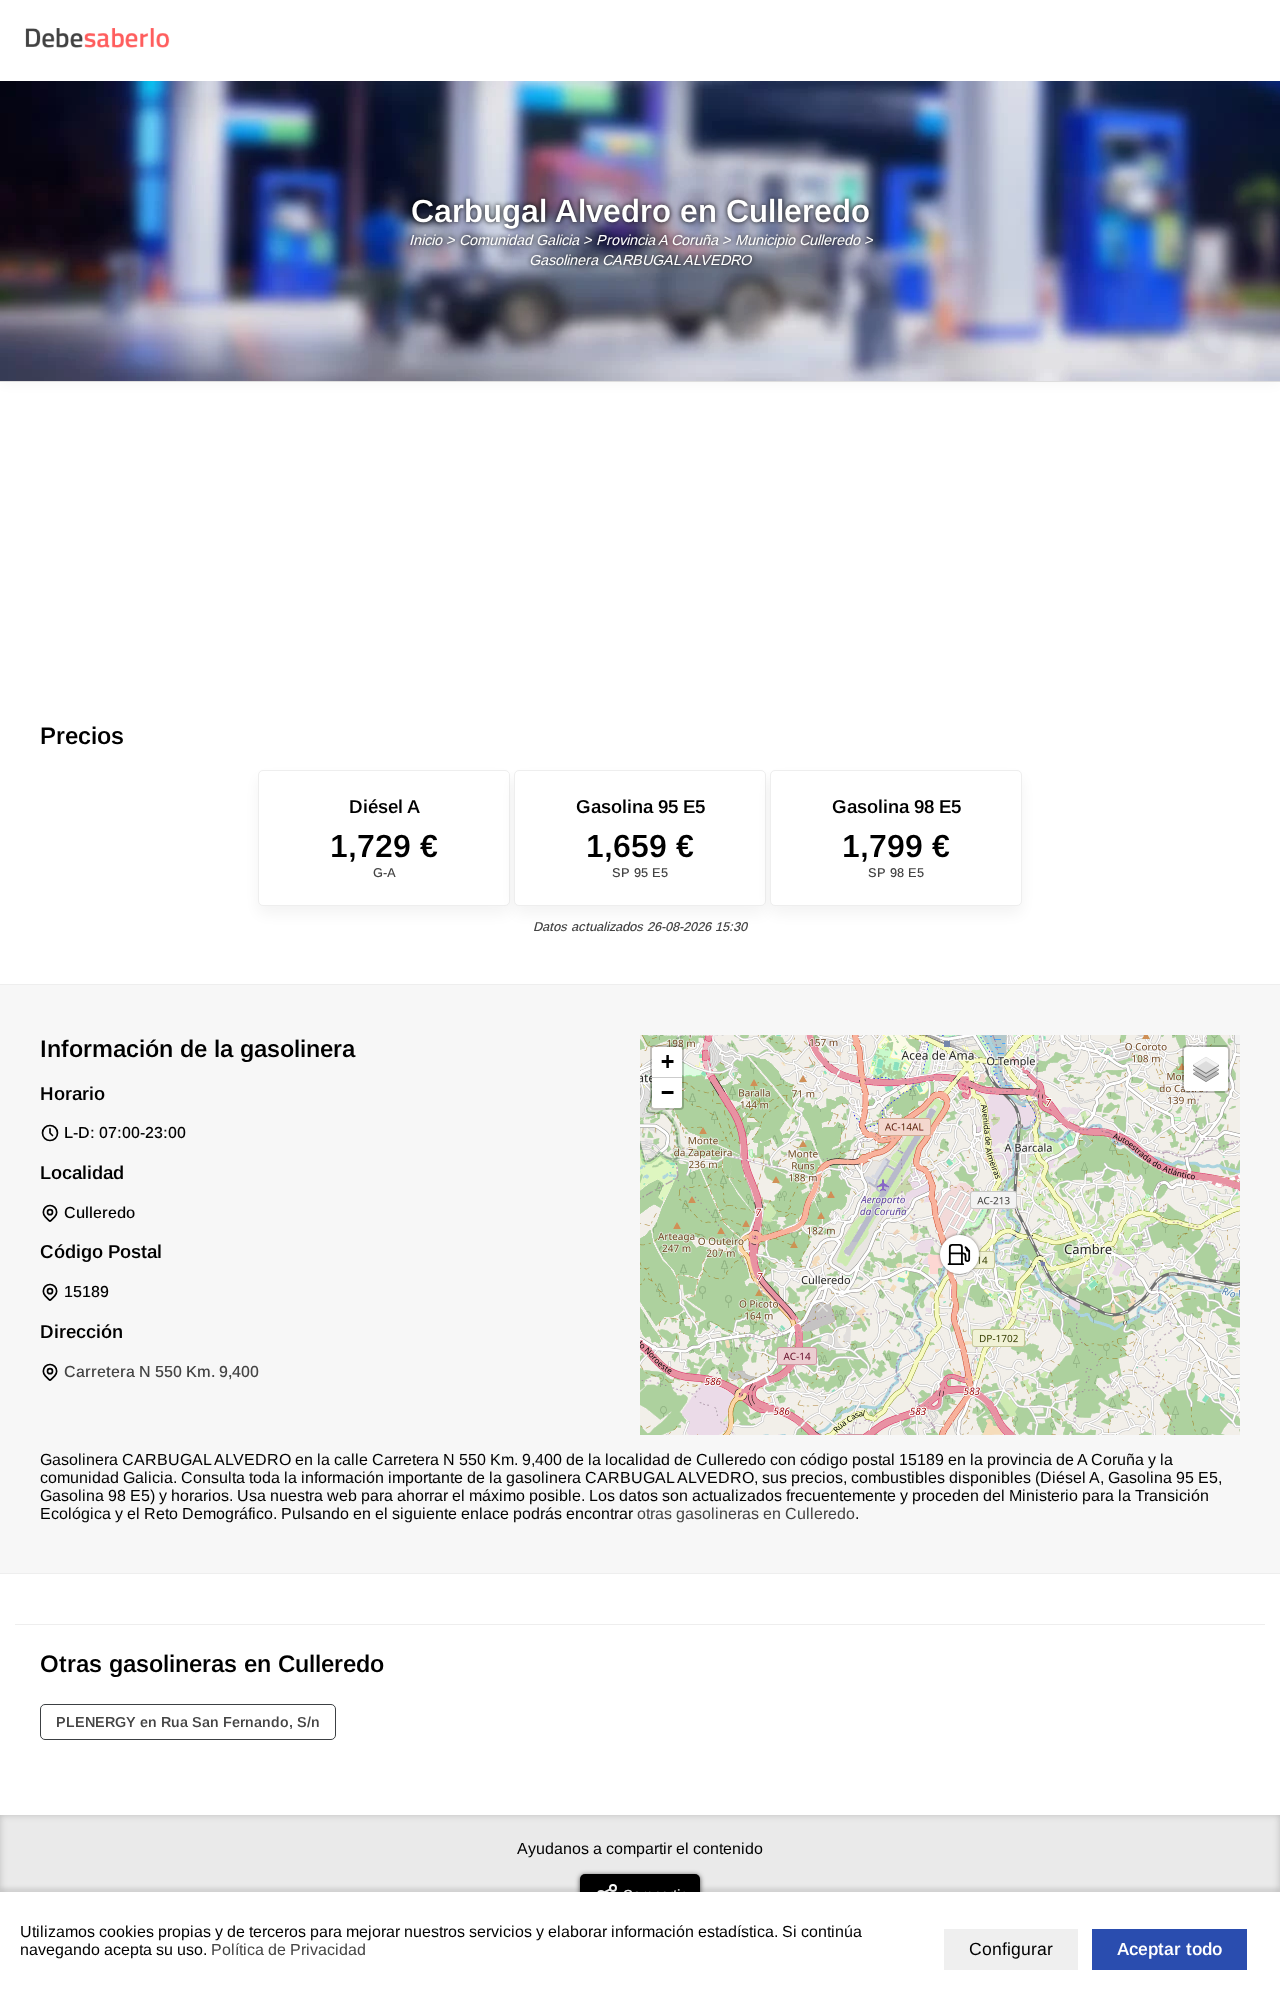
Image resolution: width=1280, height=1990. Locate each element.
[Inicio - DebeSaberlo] (97, 46)
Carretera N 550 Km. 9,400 (161, 1371)
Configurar (1011, 1949)
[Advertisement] (640, 532)
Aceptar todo (1169, 1949)
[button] (959, 1254)
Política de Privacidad (288, 1949)
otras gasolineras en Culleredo (746, 1513)
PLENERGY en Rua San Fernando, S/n (188, 1722)
